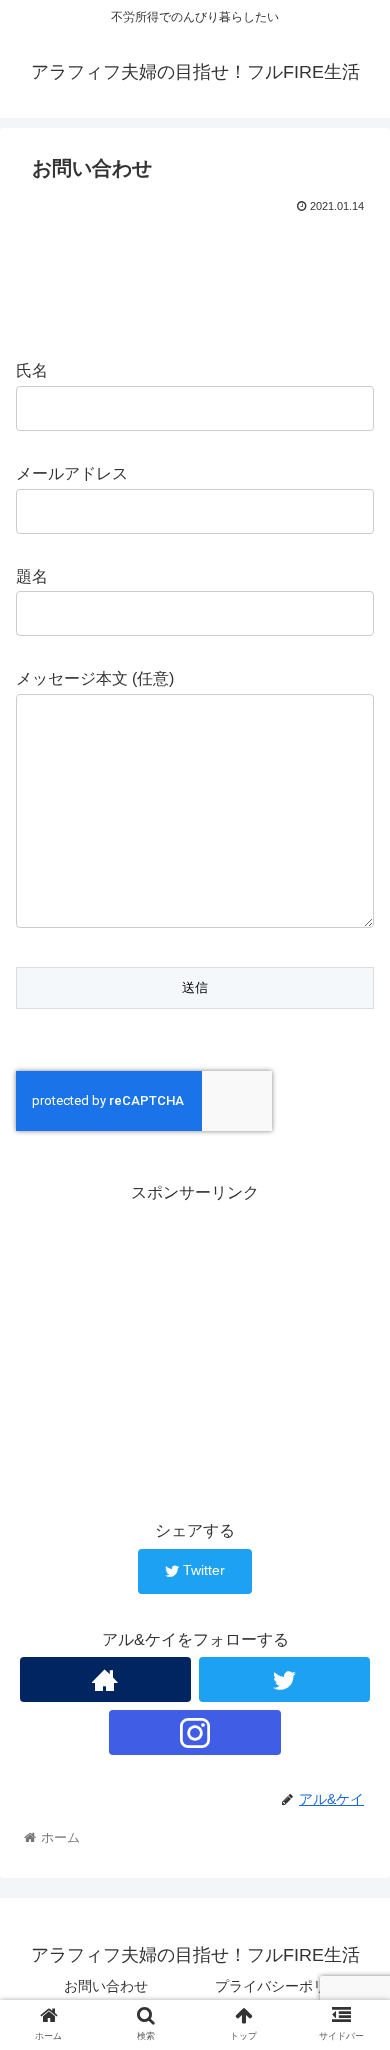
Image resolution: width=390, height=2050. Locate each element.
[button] (350, 1750)
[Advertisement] (195, 279)
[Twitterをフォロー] (285, 1679)
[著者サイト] (106, 1679)
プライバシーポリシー (285, 1986)
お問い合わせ (106, 1986)
